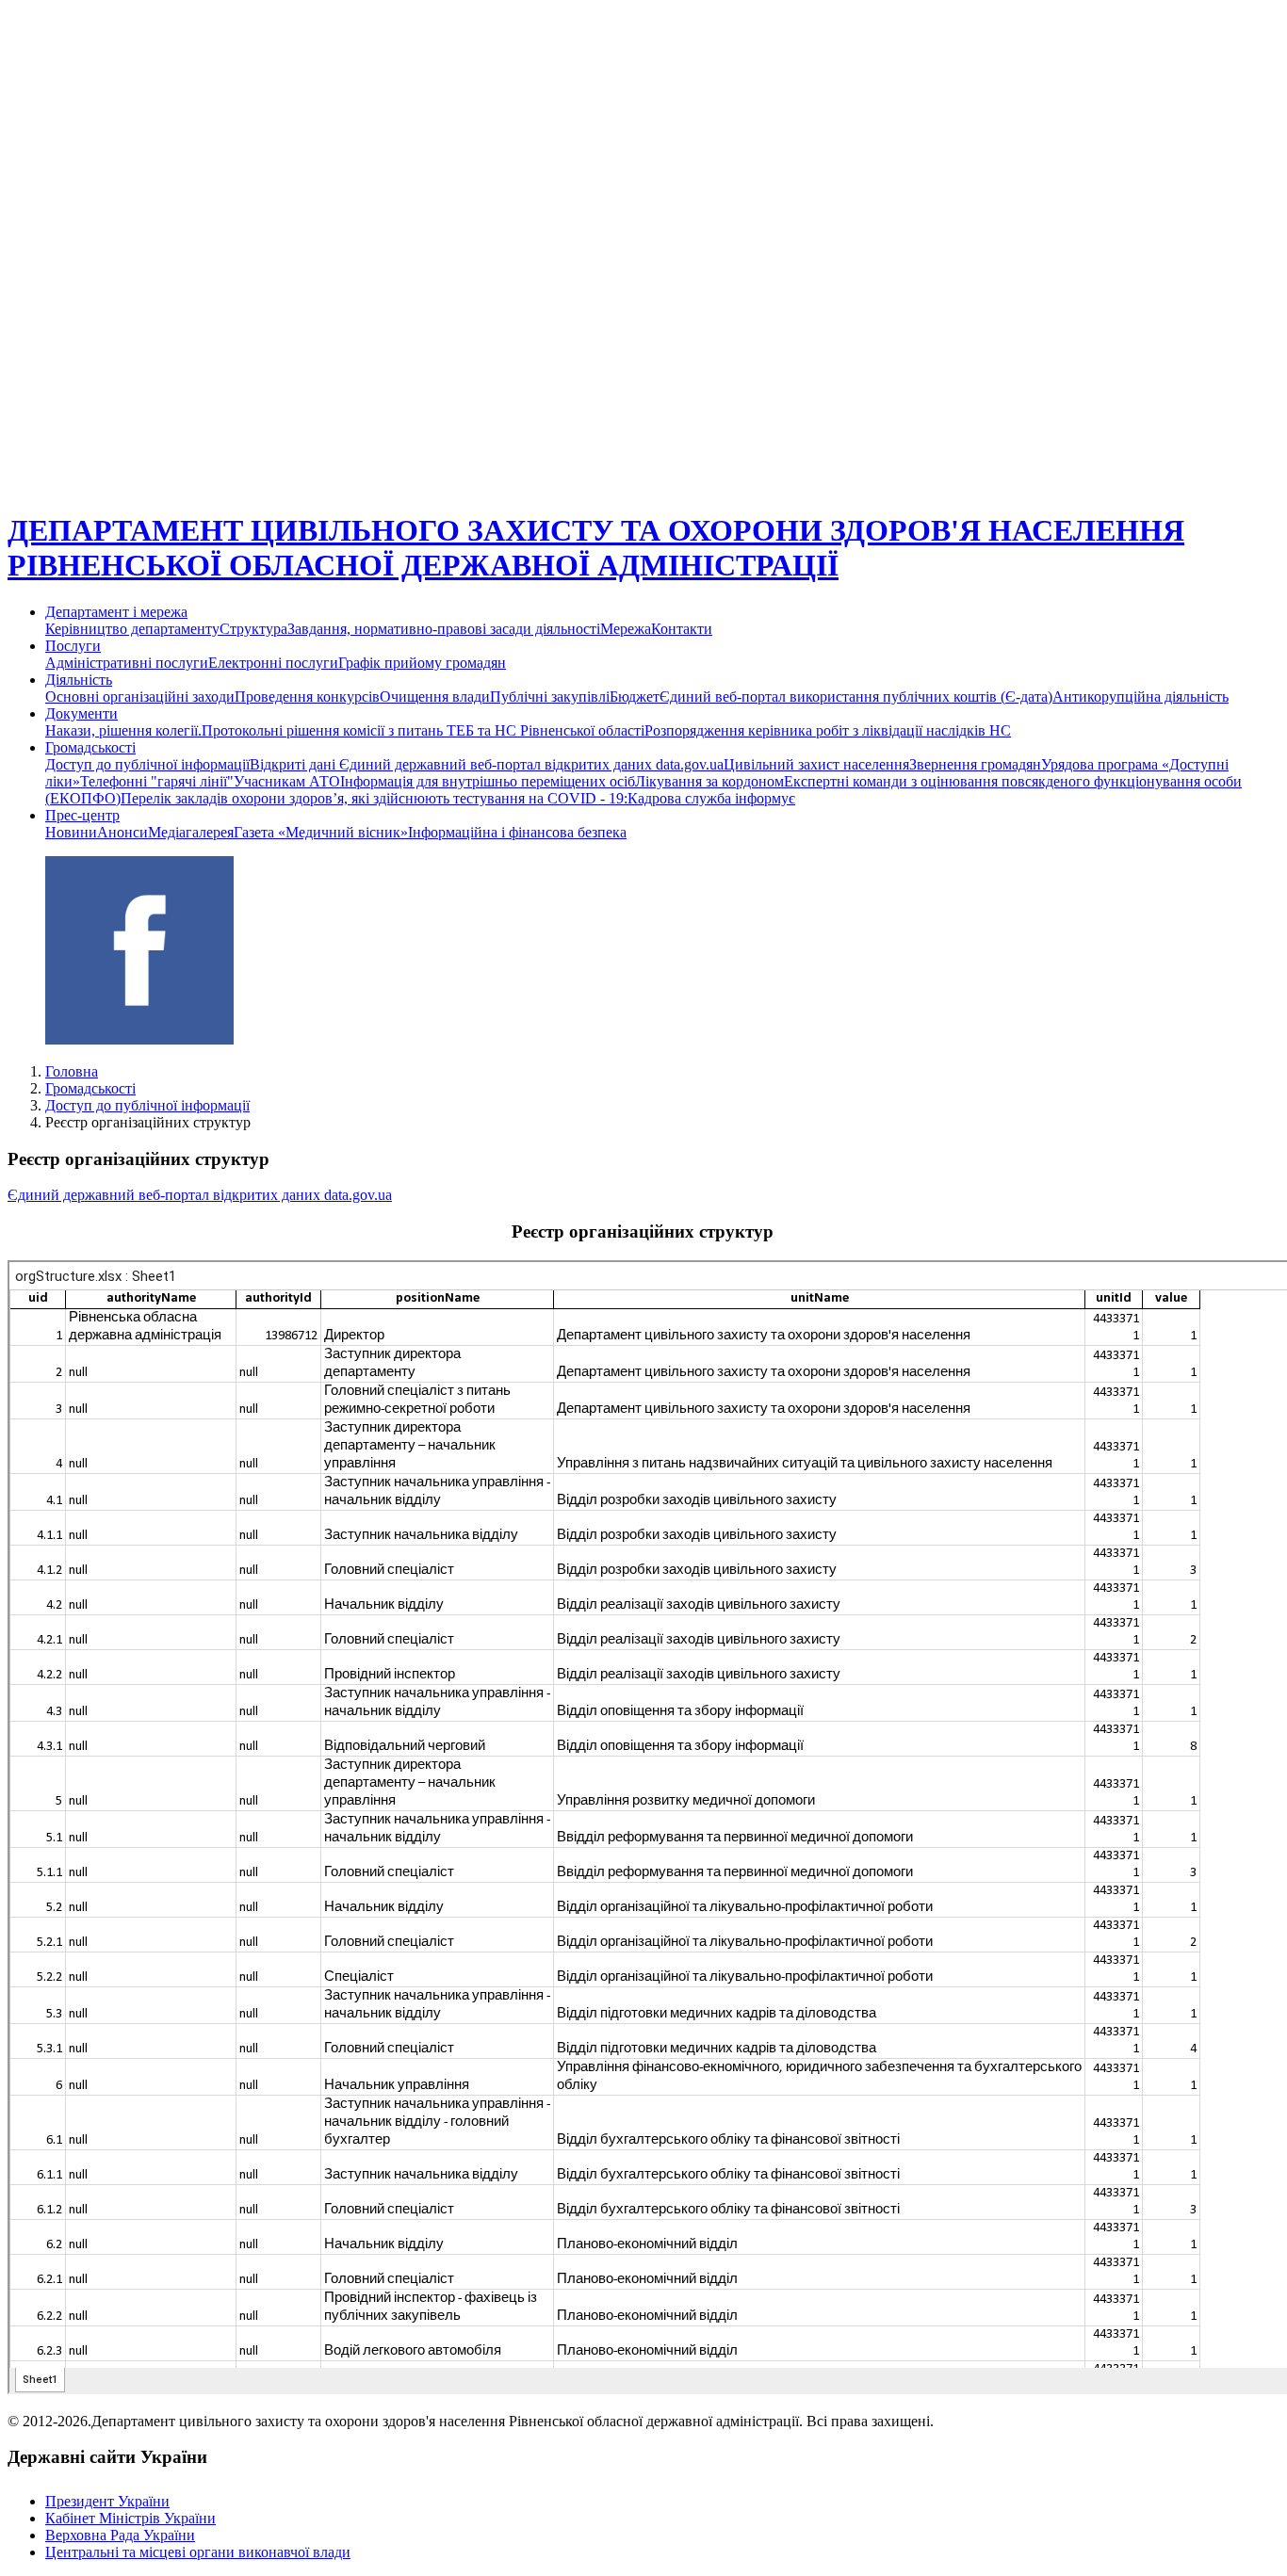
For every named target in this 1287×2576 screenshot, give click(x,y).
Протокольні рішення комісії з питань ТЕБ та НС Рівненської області (423, 730)
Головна (72, 1071)
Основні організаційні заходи (140, 697)
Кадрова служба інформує (711, 798)
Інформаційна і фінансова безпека (517, 832)
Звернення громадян (975, 764)
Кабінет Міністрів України (130, 2518)
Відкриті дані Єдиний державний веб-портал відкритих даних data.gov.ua (487, 764)
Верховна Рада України (120, 2535)
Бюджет (635, 697)
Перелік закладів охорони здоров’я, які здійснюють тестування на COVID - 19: (374, 798)
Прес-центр (82, 815)
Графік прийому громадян (422, 663)
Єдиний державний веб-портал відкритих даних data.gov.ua (200, 1195)
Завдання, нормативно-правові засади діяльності (444, 629)
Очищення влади (435, 697)
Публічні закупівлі (550, 697)
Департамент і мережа (116, 612)
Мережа (626, 629)
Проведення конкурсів (307, 697)
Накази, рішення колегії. (123, 730)
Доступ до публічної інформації (147, 764)
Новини (71, 832)
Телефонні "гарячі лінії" (157, 781)
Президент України (107, 2501)
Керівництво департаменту (132, 629)
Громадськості (90, 747)
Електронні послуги (273, 663)
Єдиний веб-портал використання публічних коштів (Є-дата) (856, 697)
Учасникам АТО (287, 781)
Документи (81, 713)
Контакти (682, 629)
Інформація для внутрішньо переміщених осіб (488, 781)
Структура (253, 629)
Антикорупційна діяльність (1140, 697)
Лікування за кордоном (709, 781)
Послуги (73, 646)
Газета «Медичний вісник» (321, 832)
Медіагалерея (191, 832)
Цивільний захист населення (816, 764)
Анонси (122, 832)
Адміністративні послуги (127, 663)
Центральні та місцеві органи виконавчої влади (198, 2552)
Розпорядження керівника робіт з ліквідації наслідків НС (828, 730)
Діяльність (79, 680)
